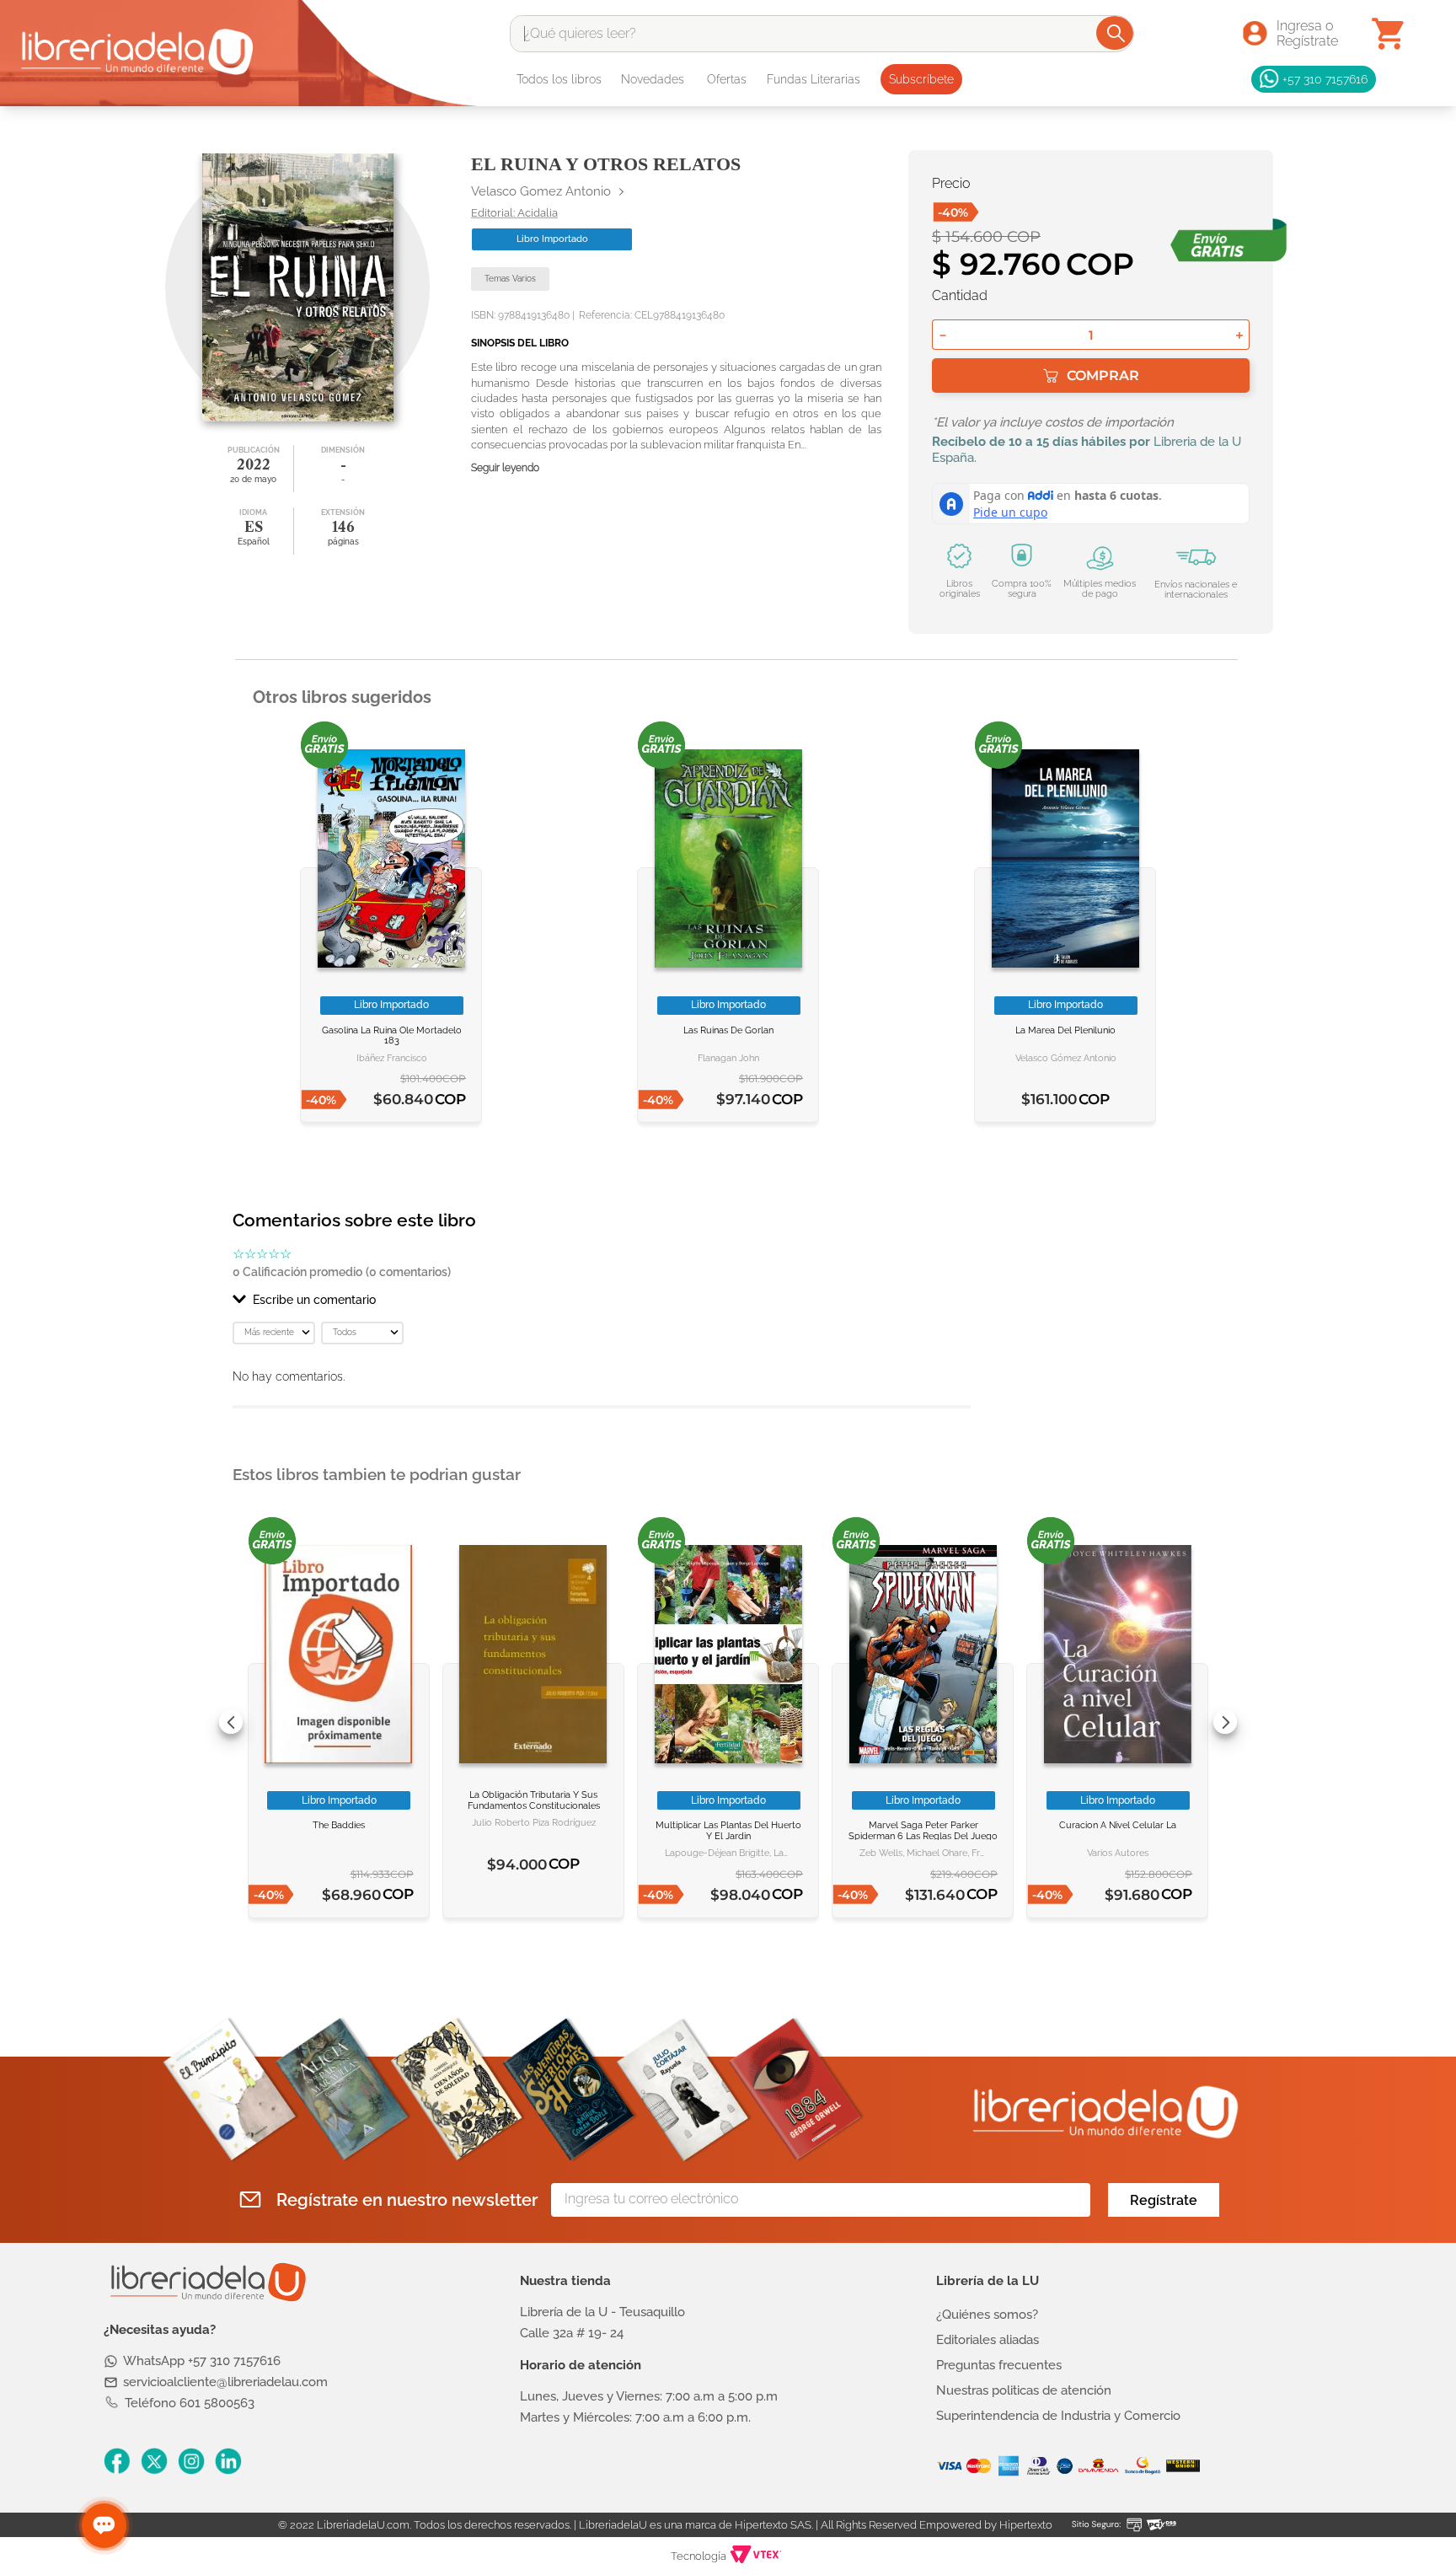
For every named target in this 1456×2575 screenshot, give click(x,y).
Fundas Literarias (814, 79)
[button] (602, 1300)
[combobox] (822, 34)
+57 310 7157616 (1325, 79)
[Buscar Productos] (1116, 33)
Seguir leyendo (505, 468)
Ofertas (727, 79)
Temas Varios (510, 279)
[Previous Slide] (231, 1722)
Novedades (653, 79)
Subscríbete (921, 79)
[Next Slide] (1225, 1722)
